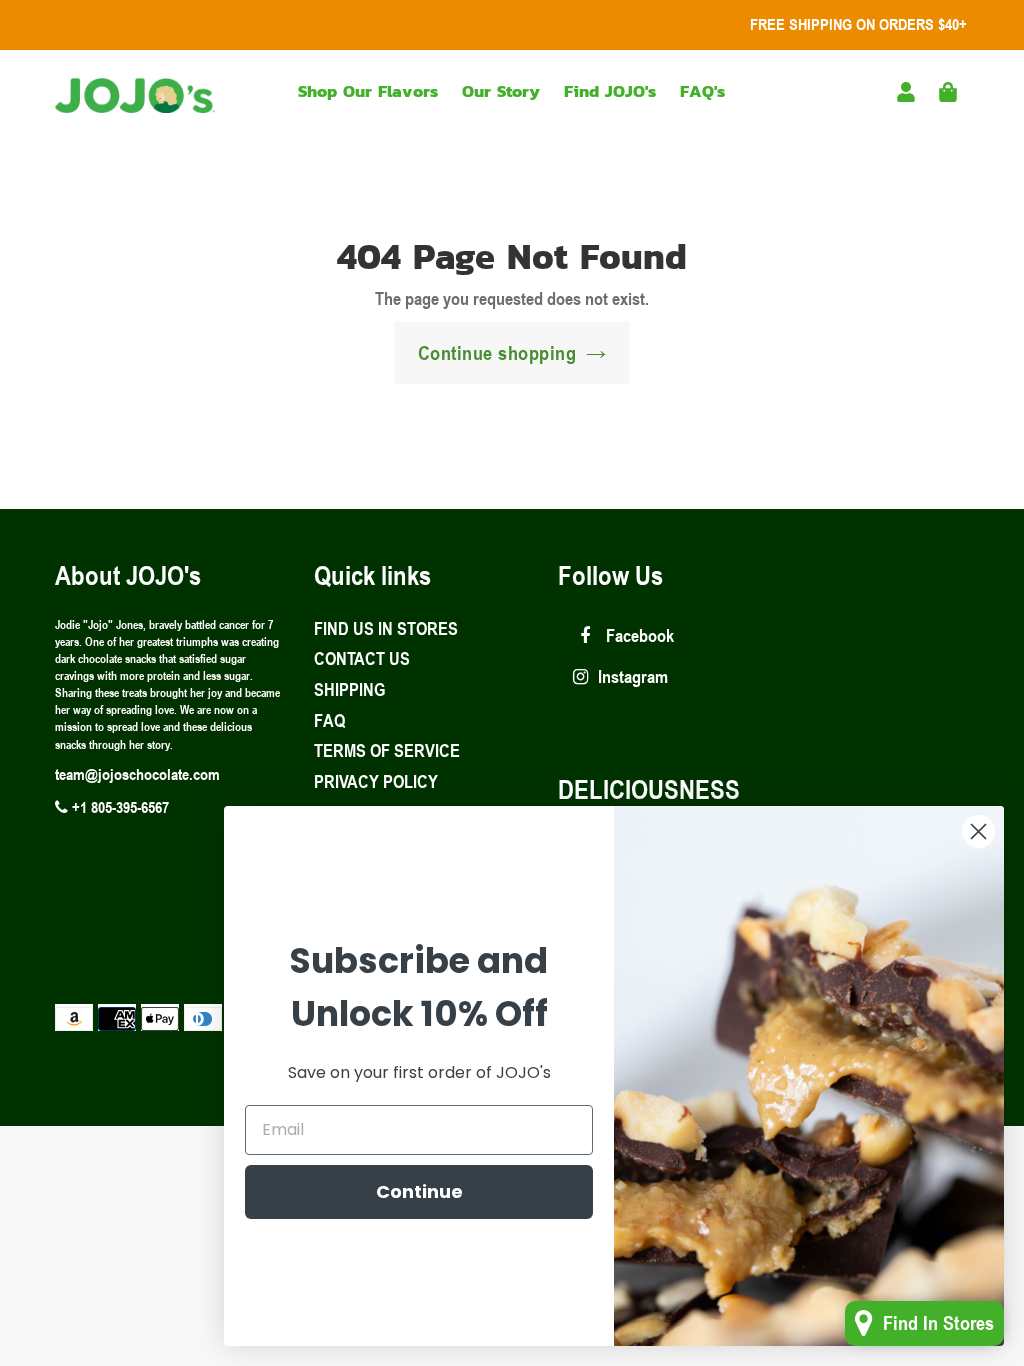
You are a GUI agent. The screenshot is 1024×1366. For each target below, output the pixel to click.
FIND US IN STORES (386, 628)
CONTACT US (362, 658)
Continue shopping (497, 353)
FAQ (329, 720)
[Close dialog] (978, 831)
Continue (419, 1191)
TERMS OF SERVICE (387, 750)
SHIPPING (349, 689)
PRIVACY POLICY (376, 781)
